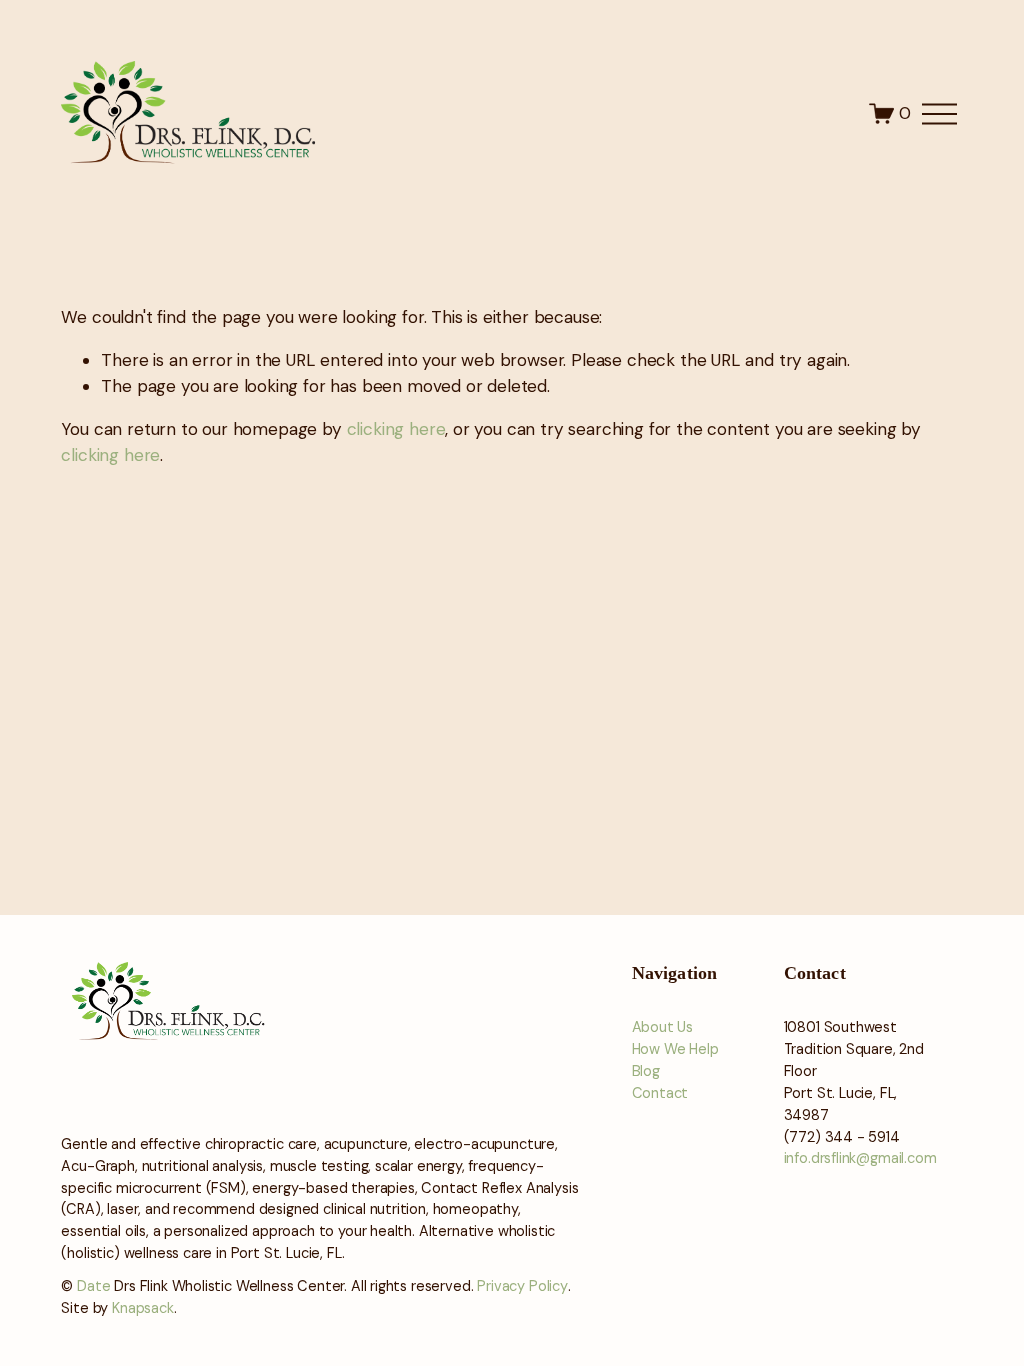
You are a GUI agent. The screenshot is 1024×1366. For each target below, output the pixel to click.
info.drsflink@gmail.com (860, 1158)
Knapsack (143, 1308)
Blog (646, 1071)
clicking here (396, 429)
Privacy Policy (522, 1286)
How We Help (675, 1049)
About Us (663, 1027)
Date (93, 1286)
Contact (660, 1093)
